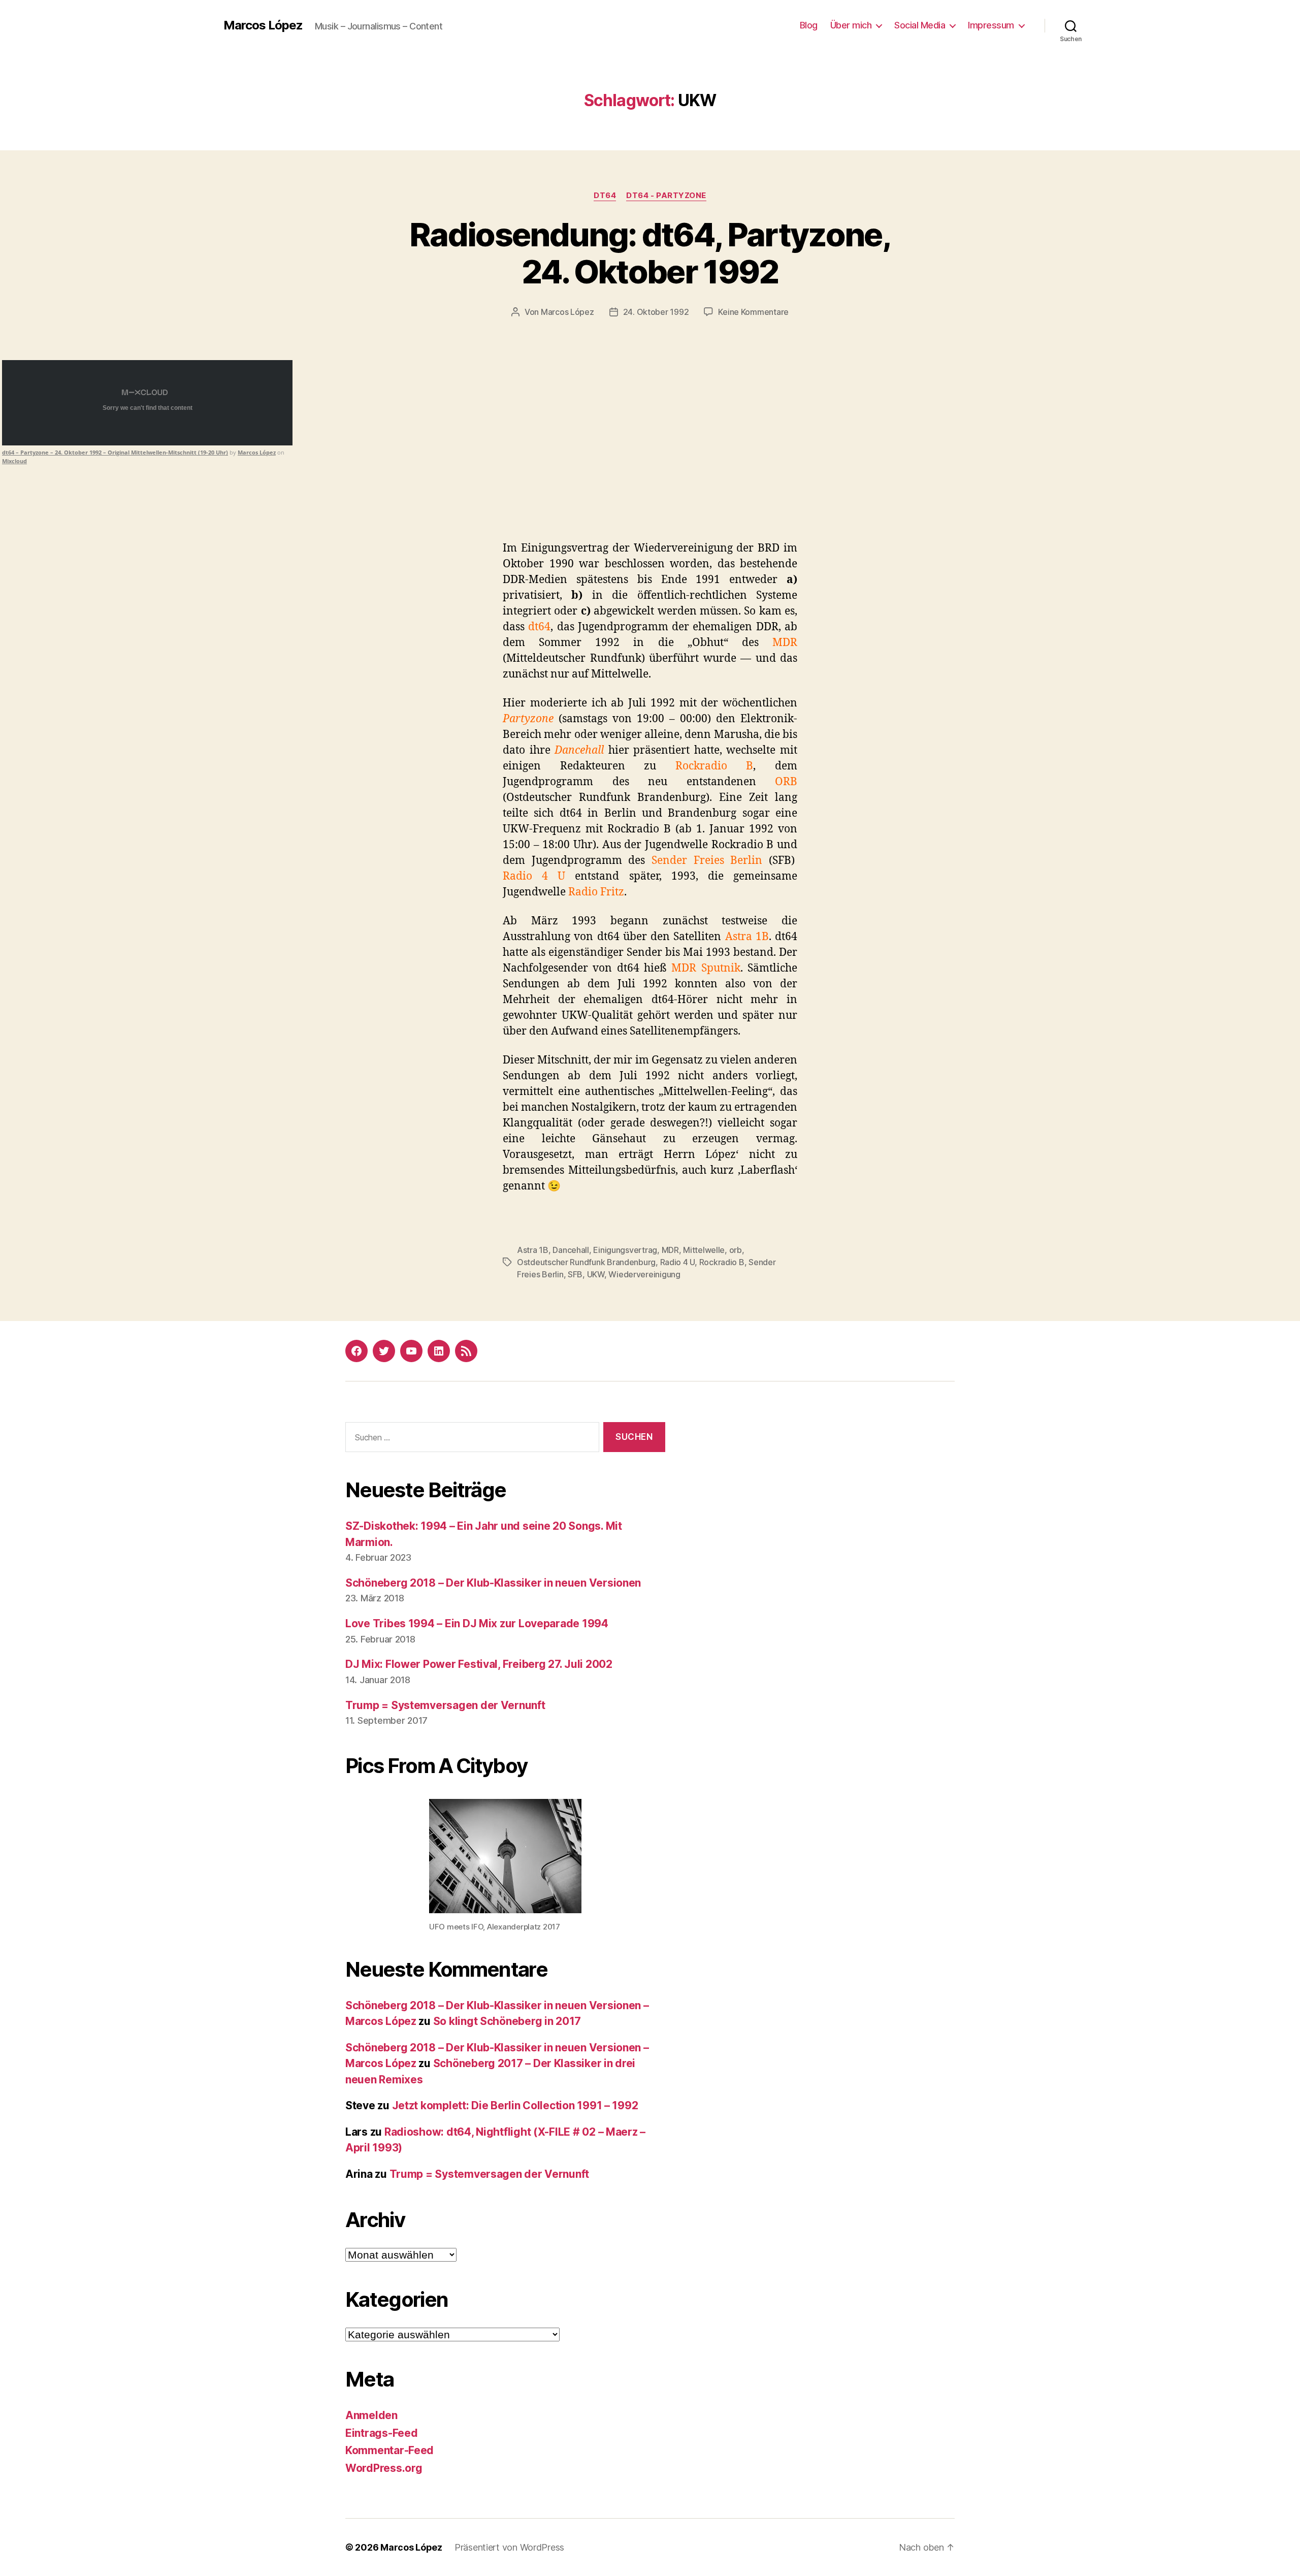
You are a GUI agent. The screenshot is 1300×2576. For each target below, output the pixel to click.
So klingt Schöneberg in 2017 (507, 2021)
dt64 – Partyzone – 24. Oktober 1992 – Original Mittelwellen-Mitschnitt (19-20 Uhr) (115, 452)
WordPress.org (384, 2468)
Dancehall (571, 1250)
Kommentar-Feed (389, 2450)
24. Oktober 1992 (656, 312)
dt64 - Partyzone (666, 196)
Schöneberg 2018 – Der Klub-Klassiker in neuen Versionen (493, 1583)
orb (736, 1250)
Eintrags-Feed (382, 2433)
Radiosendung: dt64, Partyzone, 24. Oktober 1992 (650, 253)
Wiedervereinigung (644, 1274)
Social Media (920, 25)
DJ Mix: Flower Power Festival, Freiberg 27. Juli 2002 (479, 1664)
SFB (575, 1274)
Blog (809, 25)
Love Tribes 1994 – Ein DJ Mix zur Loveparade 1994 (477, 1623)
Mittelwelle (704, 1250)
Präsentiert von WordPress (509, 2547)
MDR (670, 1250)
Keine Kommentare (753, 312)
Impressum (991, 25)
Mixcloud (14, 461)
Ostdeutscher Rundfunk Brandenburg (586, 1262)
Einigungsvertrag (625, 1250)
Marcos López (263, 25)
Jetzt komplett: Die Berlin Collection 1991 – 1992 (515, 2105)
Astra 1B (533, 1250)
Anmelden (371, 2415)
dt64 (605, 196)
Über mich (851, 25)
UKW (596, 1274)
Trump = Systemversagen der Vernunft (445, 1705)
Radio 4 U (678, 1262)
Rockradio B (722, 1262)
